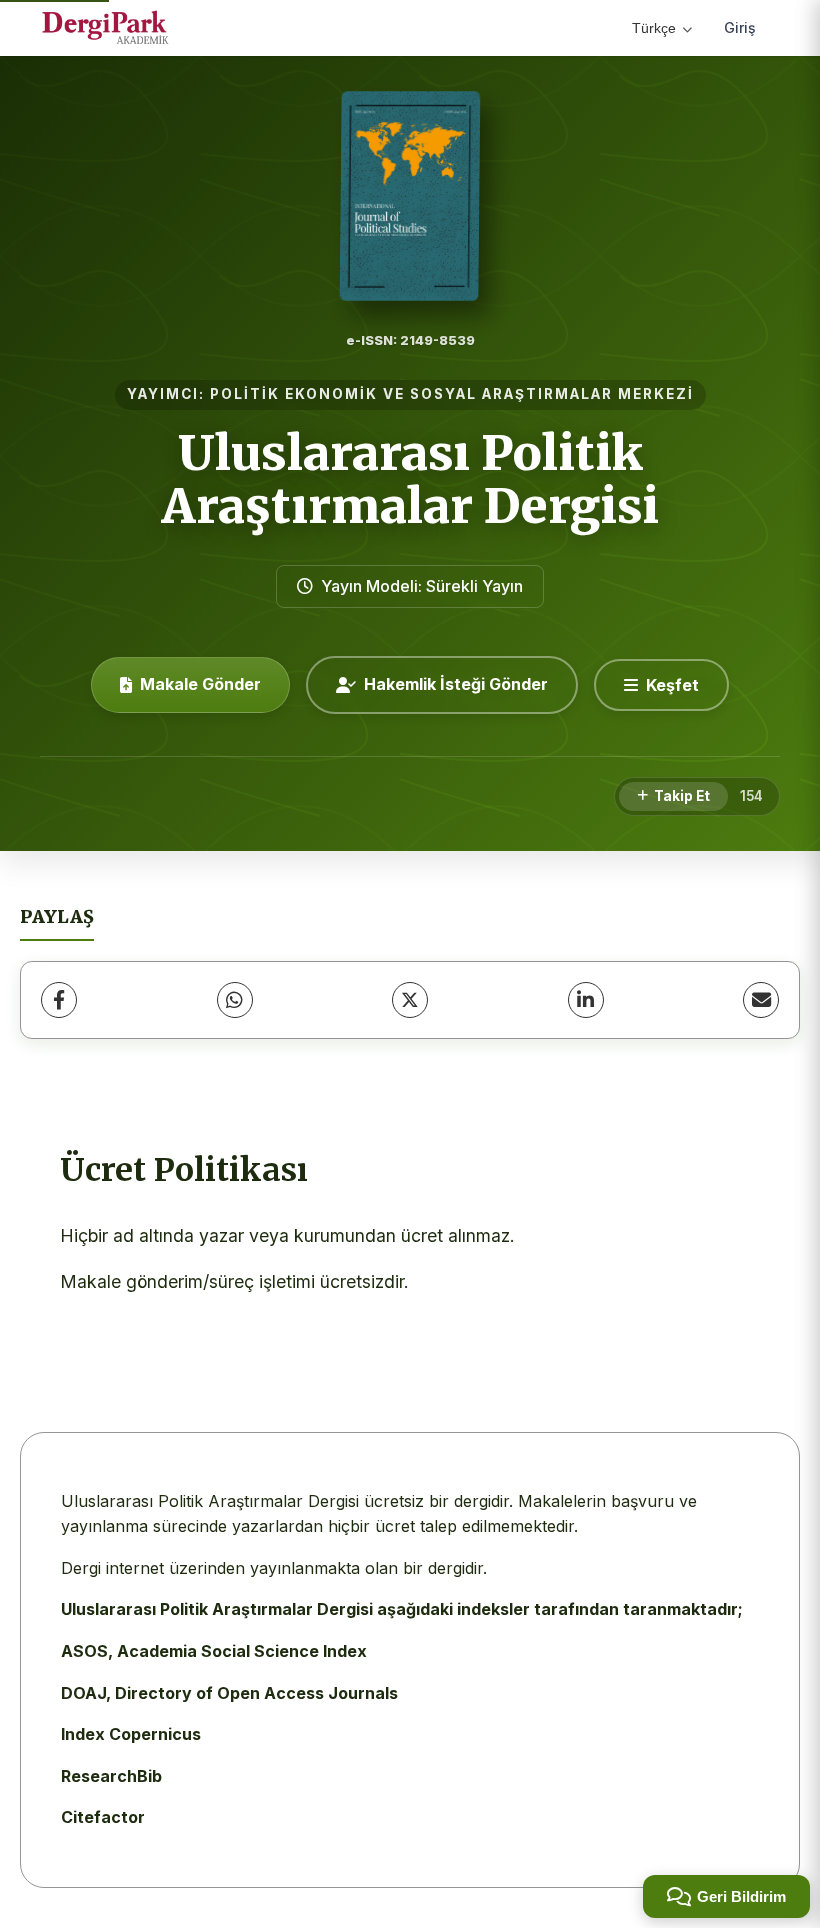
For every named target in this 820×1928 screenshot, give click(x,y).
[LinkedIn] (586, 1000)
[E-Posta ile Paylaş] (761, 1000)
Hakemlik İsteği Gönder (456, 684)
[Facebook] (59, 1000)
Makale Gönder (200, 684)
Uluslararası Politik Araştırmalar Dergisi (410, 479)
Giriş (740, 27)
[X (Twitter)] (410, 1000)
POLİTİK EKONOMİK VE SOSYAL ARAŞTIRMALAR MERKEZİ (452, 394)
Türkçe (654, 28)
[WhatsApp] (235, 1000)
